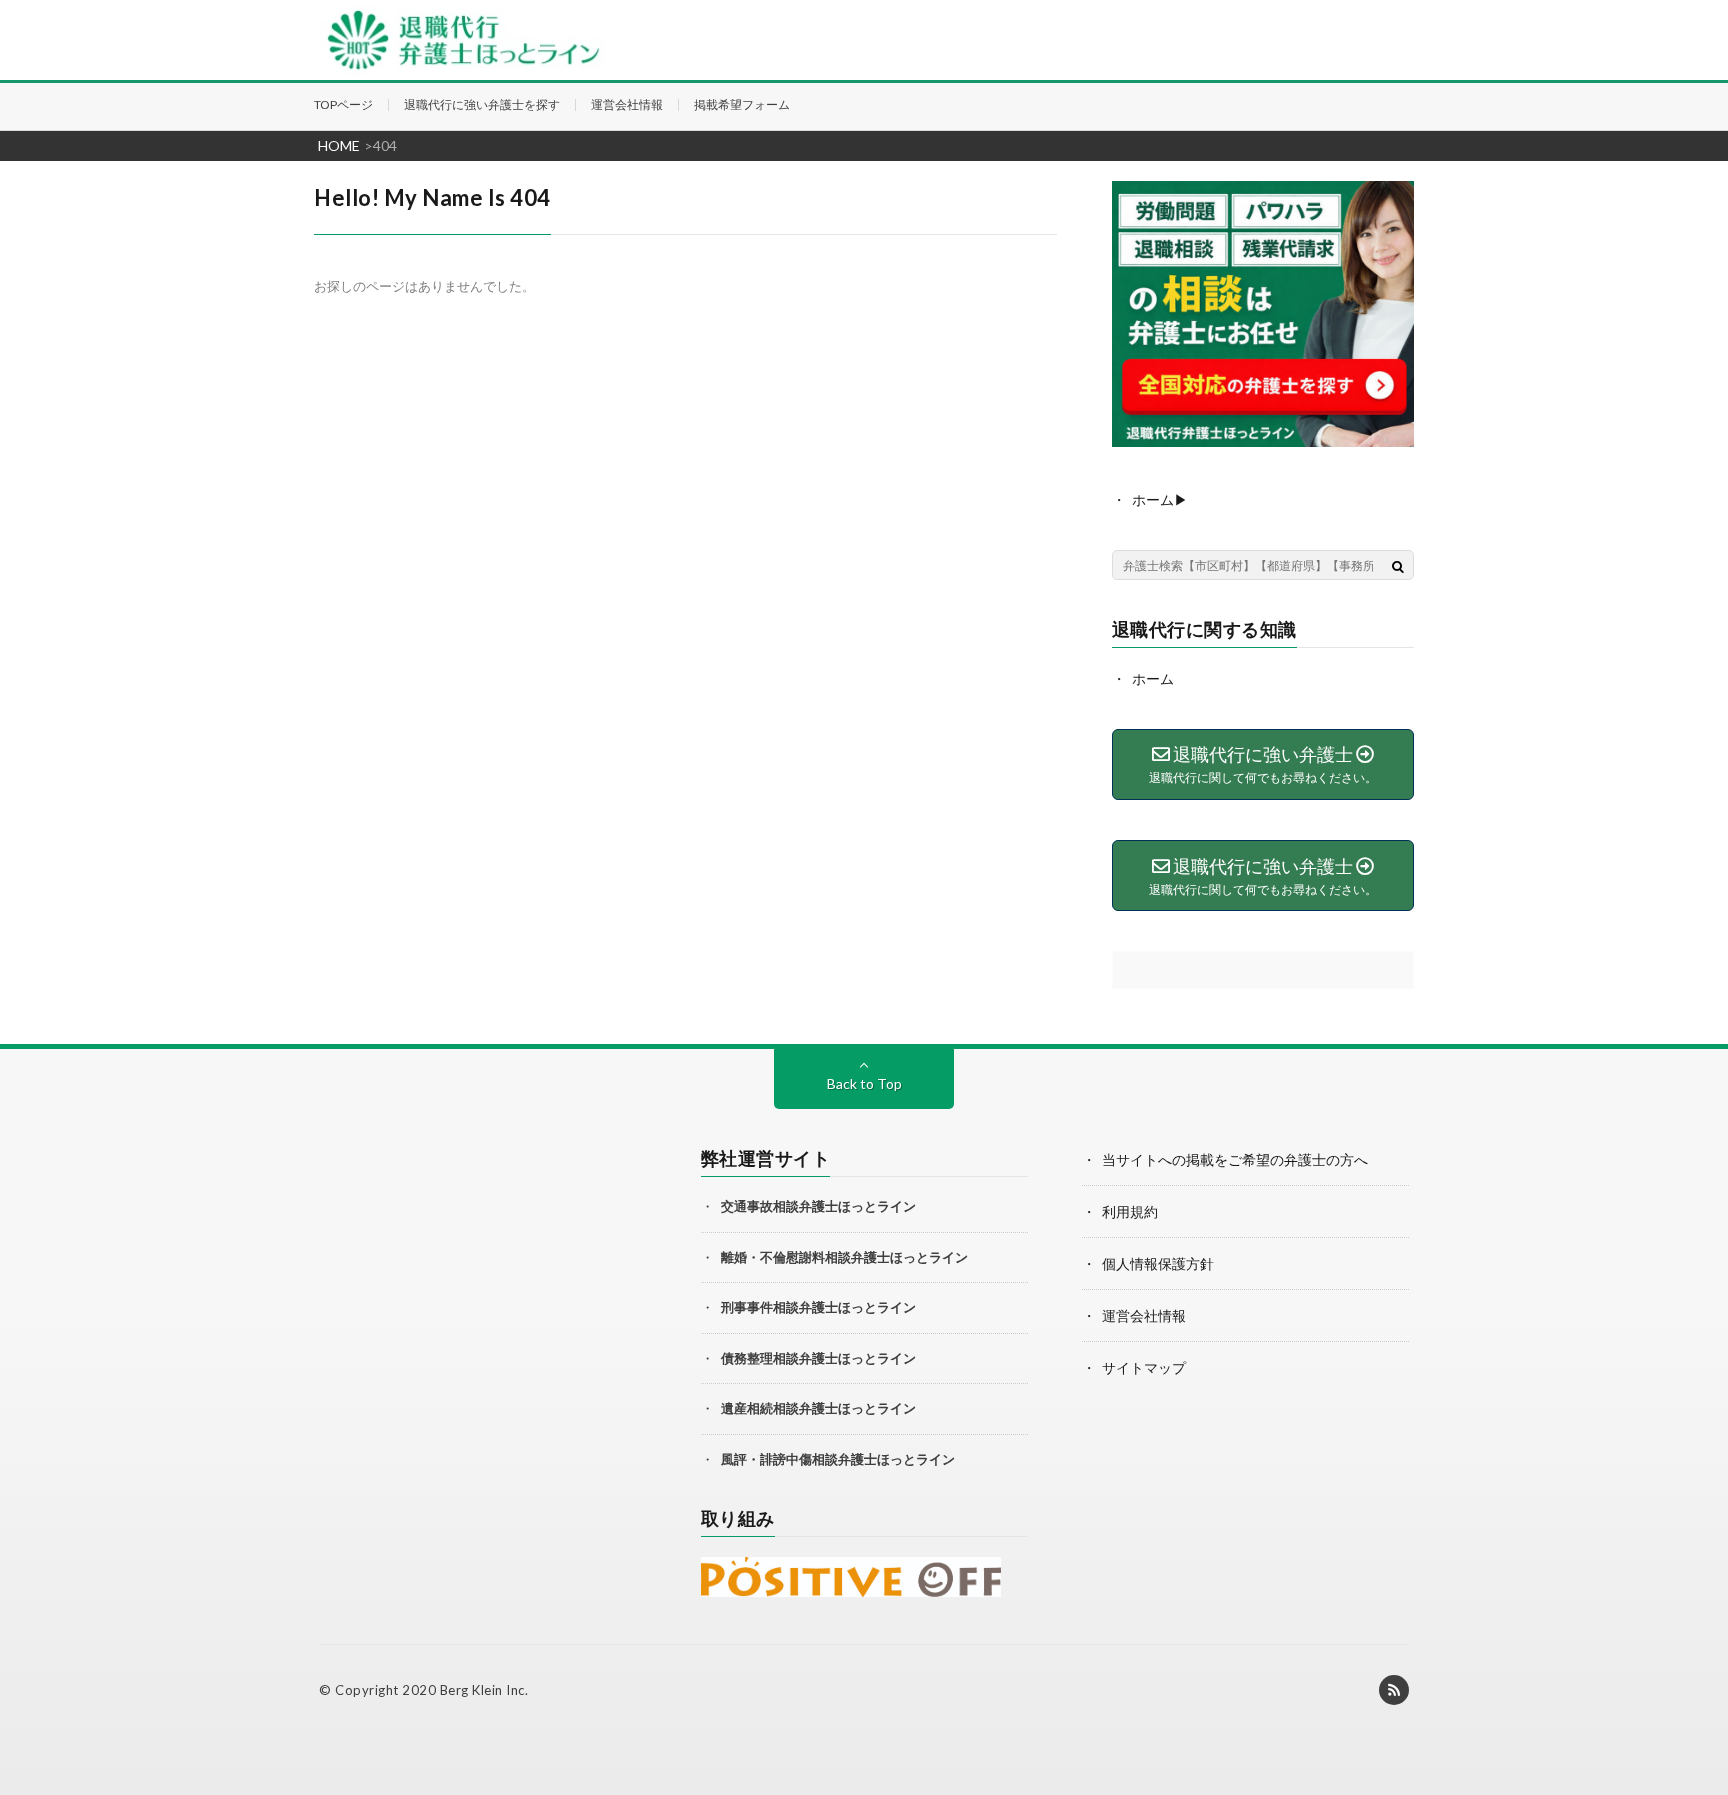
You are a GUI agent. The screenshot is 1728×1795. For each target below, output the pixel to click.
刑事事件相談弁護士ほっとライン (818, 1307)
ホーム (1153, 678)
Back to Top (864, 1083)
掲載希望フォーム (742, 104)
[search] (1398, 566)
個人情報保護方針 (1158, 1263)
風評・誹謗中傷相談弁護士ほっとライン (838, 1459)
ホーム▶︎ (1160, 499)
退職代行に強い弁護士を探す (482, 104)
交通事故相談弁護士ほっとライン (818, 1206)
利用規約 (1130, 1211)
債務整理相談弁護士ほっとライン (818, 1358)
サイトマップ (1144, 1367)
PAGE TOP (1692, 1703)
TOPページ (343, 104)
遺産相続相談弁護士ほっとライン (818, 1408)
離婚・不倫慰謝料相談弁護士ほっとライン (844, 1257)
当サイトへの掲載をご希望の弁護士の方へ (1235, 1159)
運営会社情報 (627, 104)
